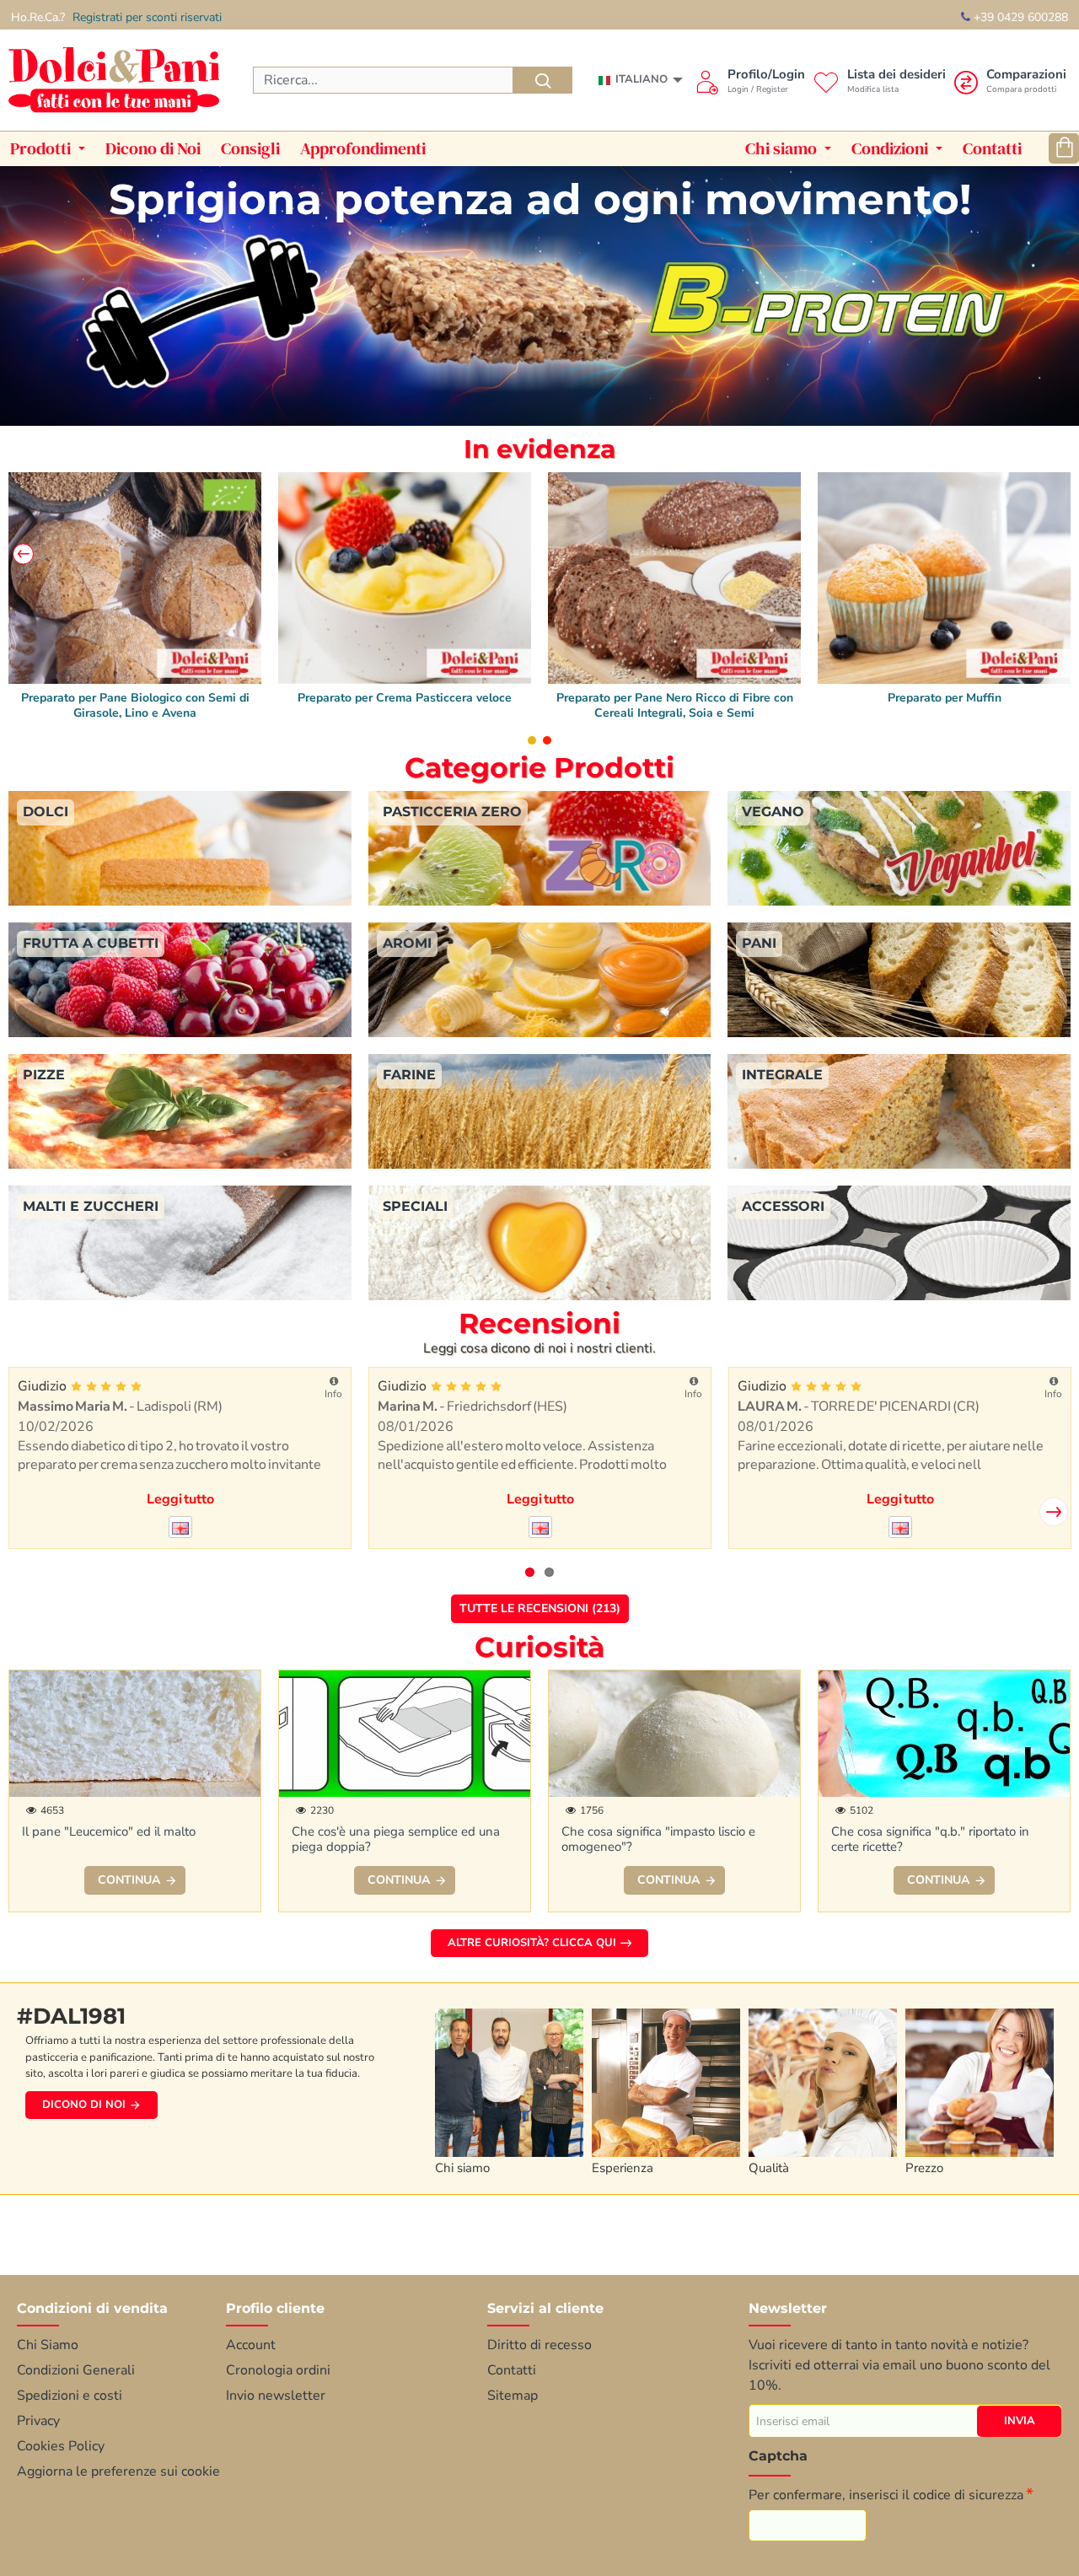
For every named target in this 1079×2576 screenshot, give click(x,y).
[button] (23, 554)
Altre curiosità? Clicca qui (532, 1943)
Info (345, 1394)
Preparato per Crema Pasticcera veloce (674, 698)
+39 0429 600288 (1019, 17)
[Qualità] (827, 2079)
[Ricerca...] (543, 80)
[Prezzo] (984, 2079)
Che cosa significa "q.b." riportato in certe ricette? (930, 1839)
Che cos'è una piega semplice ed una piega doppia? (396, 1839)
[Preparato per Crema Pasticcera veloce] (674, 578)
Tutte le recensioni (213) (540, 1608)
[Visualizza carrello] (1064, 148)
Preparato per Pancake (135, 698)
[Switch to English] (192, 1527)
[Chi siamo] (513, 2079)
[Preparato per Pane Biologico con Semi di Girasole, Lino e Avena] (405, 578)
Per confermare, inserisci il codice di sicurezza (886, 2495)
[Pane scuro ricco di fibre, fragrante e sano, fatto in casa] (944, 578)
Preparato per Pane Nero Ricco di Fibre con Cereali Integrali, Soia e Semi (945, 706)
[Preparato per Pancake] (135, 578)
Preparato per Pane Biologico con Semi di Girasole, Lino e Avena (405, 706)
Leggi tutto (192, 1499)
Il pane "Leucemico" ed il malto (109, 1832)
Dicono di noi (84, 2105)
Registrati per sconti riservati (147, 17)
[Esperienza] (670, 2079)
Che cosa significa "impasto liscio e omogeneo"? (658, 1839)
